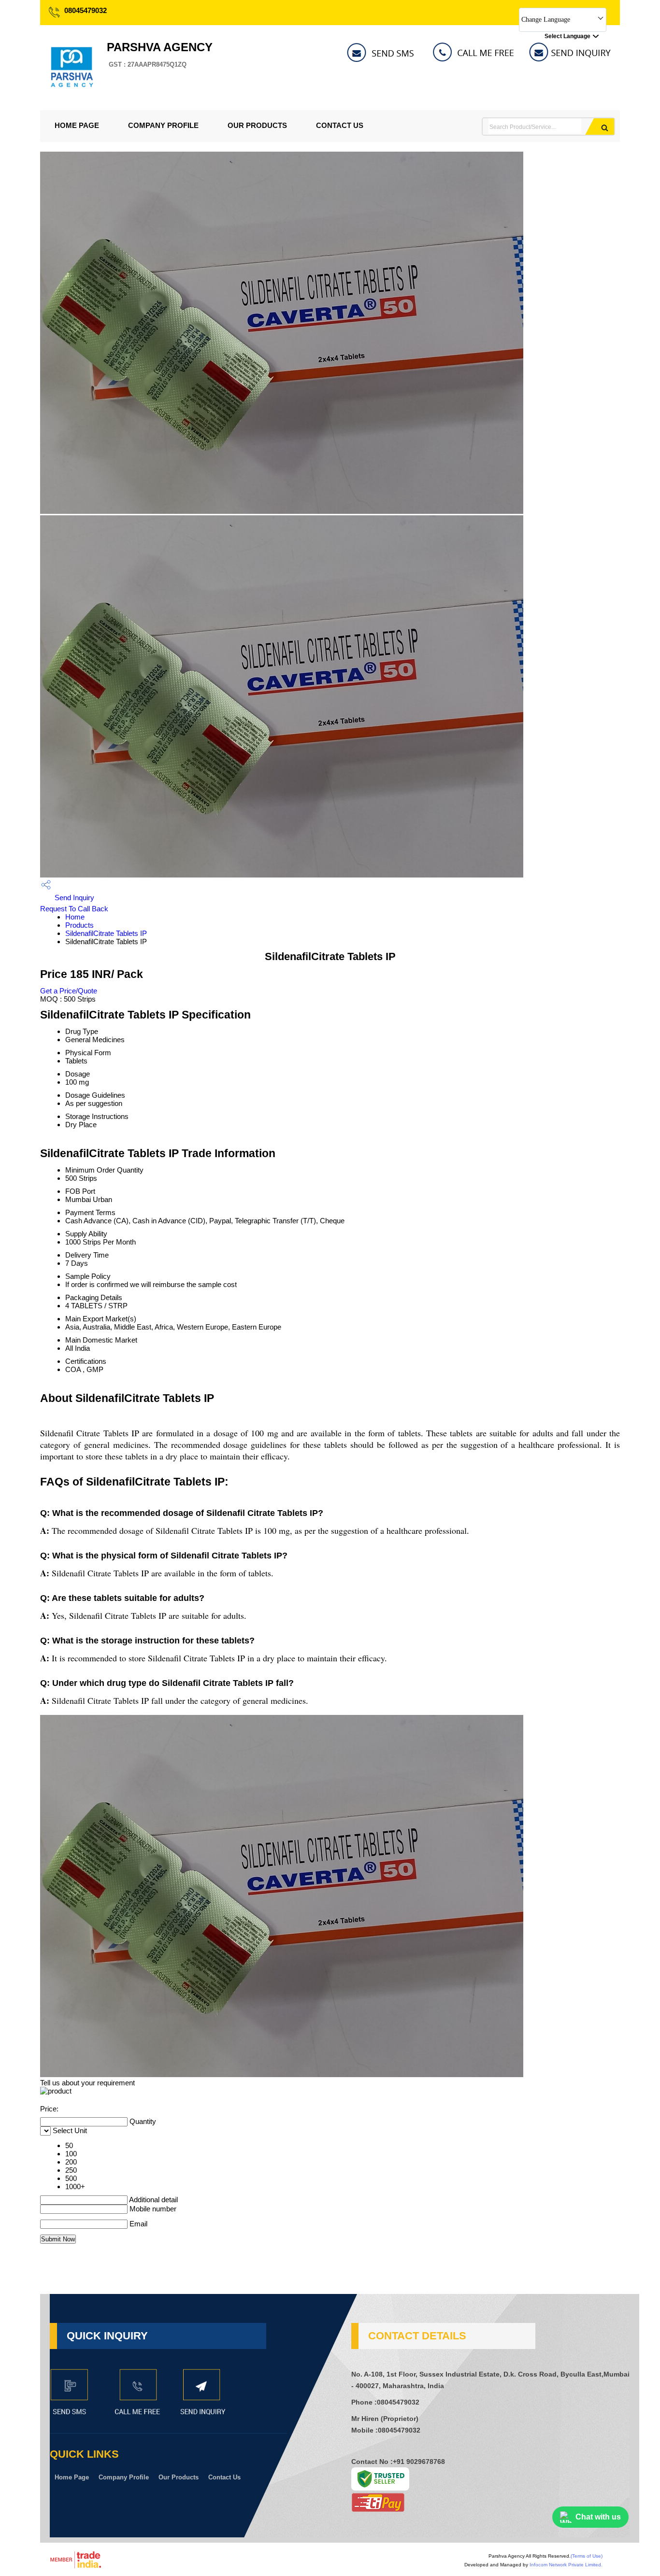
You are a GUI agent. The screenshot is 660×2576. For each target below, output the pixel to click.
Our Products (257, 125)
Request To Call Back (74, 909)
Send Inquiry (73, 898)
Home (75, 917)
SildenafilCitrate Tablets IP (106, 933)
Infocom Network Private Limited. (566, 2565)
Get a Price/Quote (69, 991)
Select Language (567, 36)
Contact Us (340, 125)
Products (79, 925)
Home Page (77, 125)
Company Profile (163, 125)
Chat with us (598, 2517)
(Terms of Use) (587, 2556)
